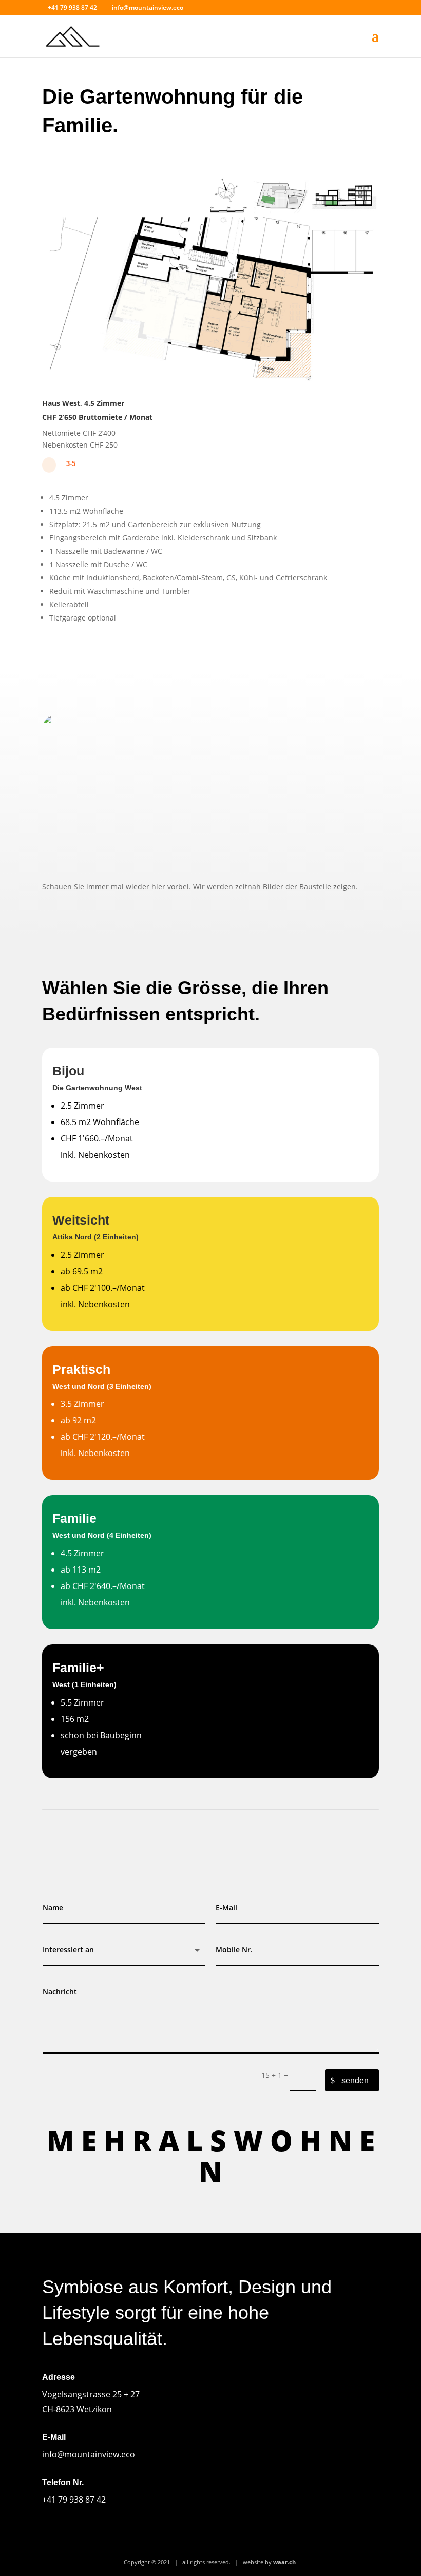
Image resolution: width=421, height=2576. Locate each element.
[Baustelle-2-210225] (210, 721)
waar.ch (284, 2562)
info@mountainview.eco (89, 2454)
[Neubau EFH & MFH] (210, 381)
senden (355, 2080)
